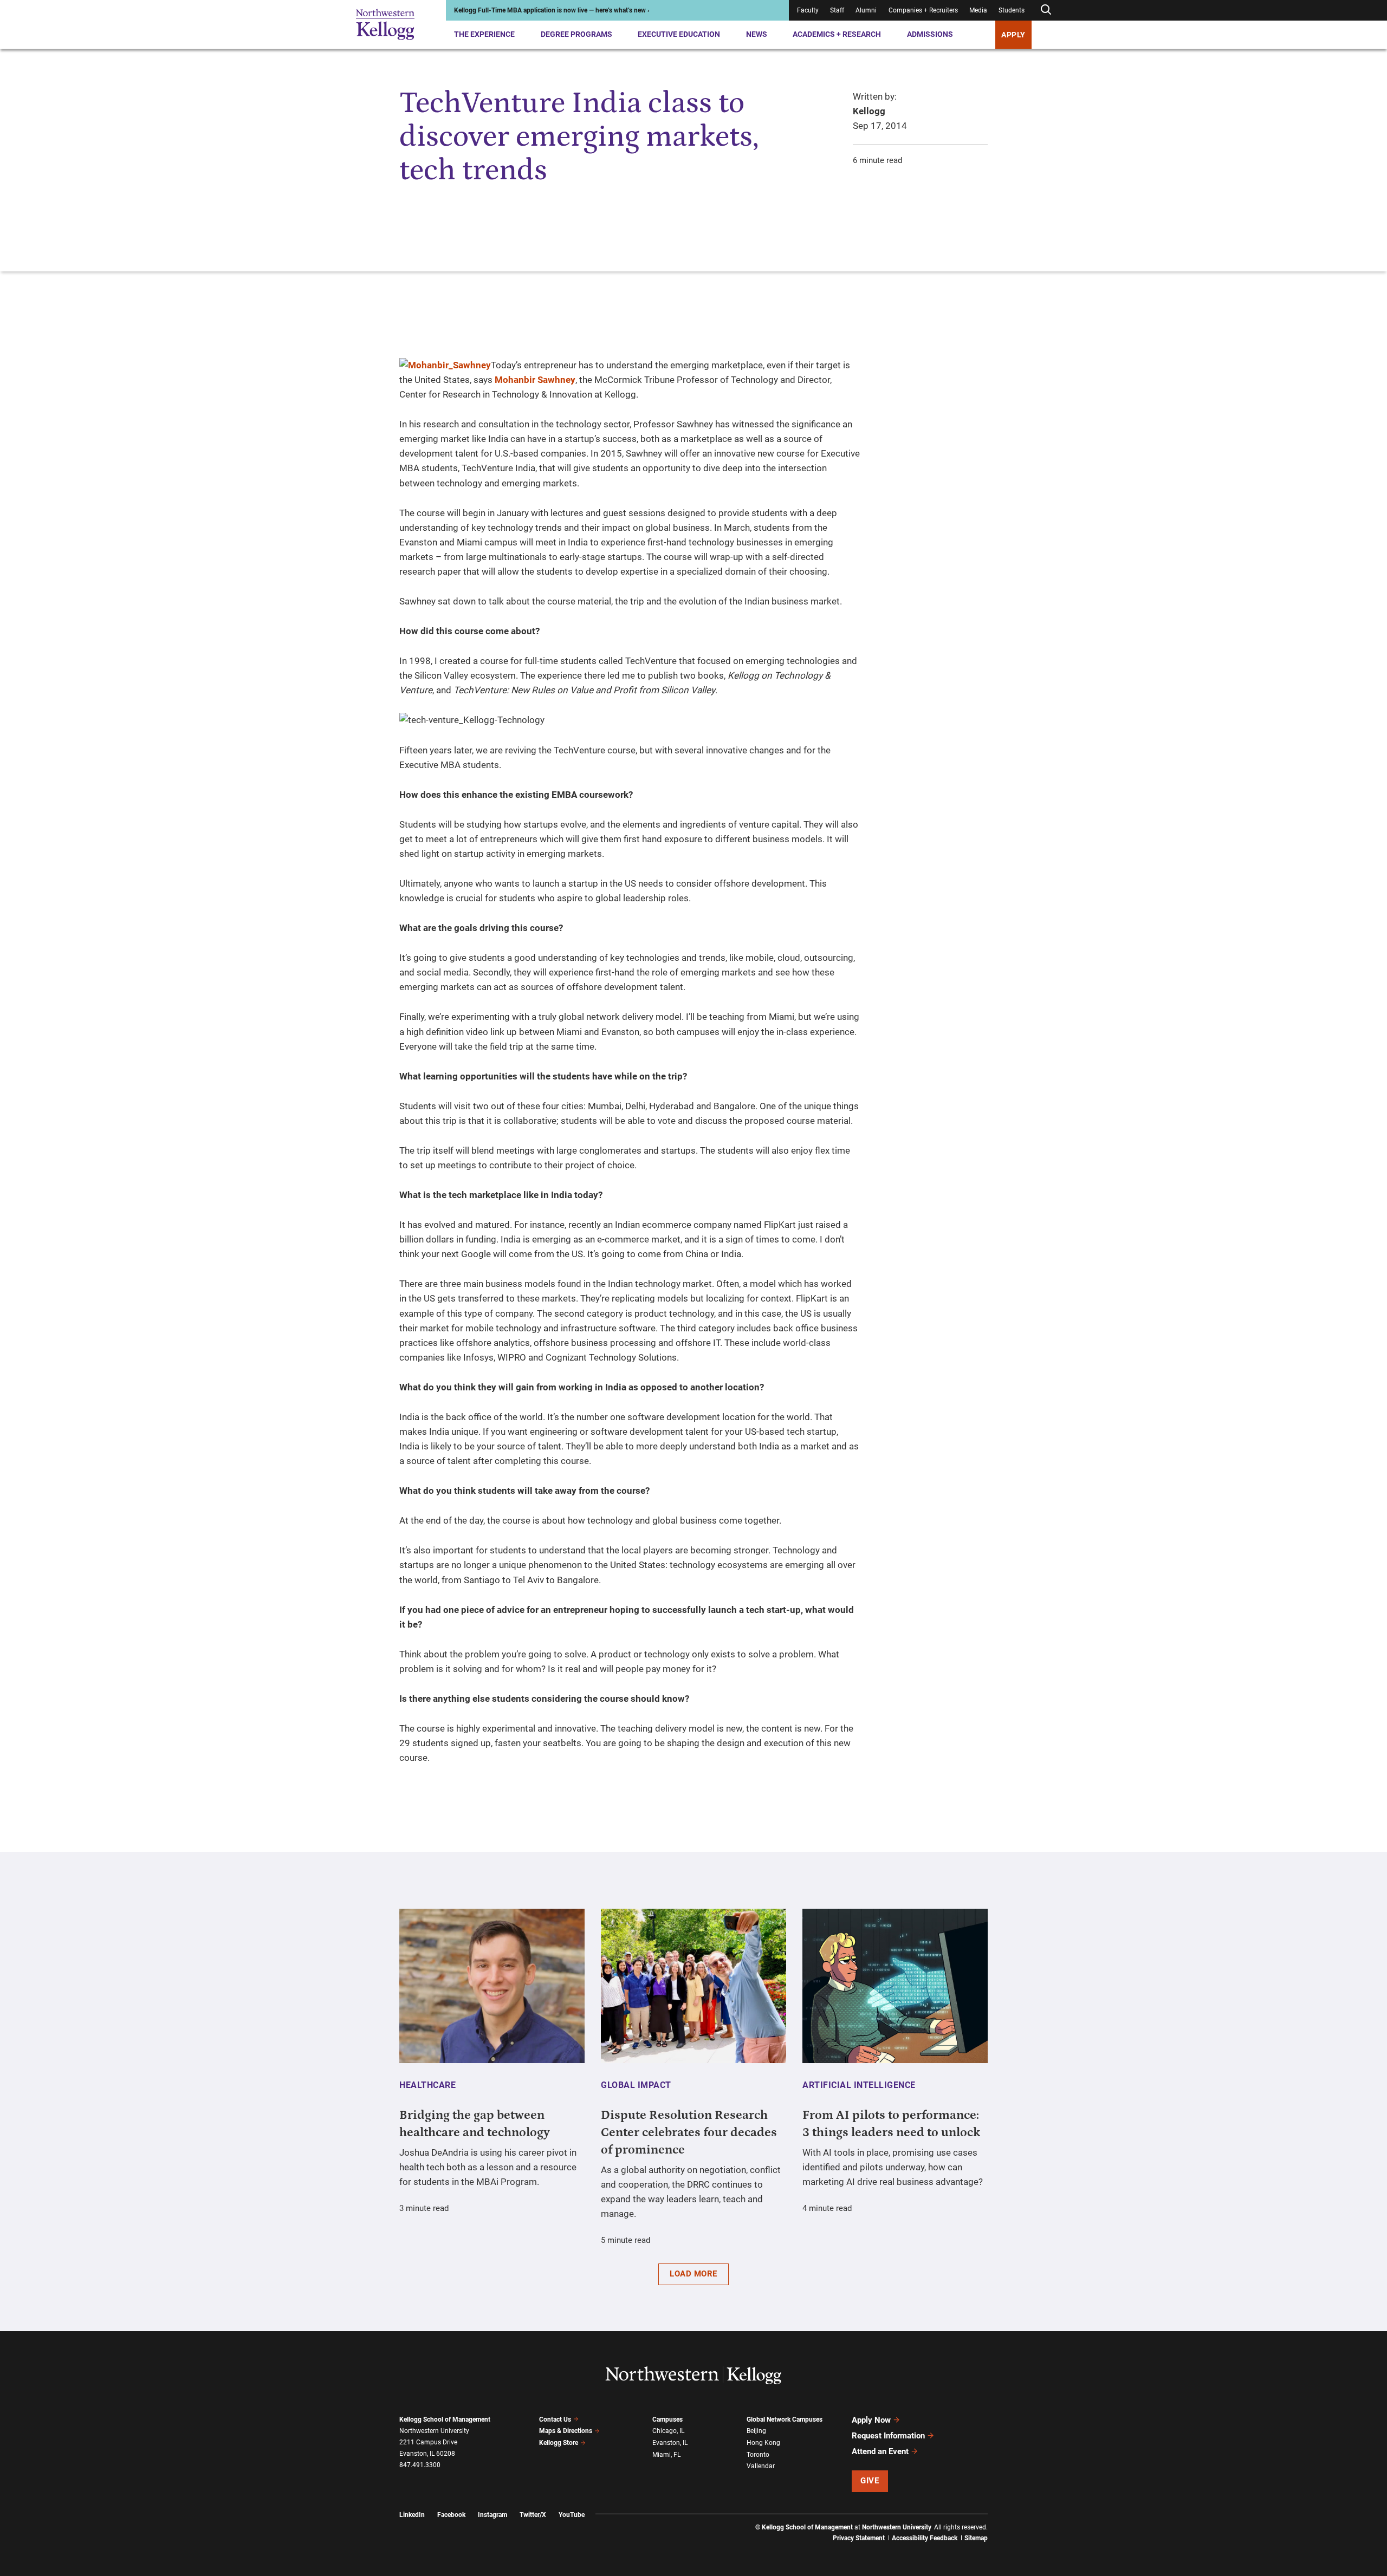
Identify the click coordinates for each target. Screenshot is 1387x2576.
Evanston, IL (670, 2443)
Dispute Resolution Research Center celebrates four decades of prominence (689, 2132)
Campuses (667, 2419)
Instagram (492, 2515)
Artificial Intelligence (859, 2085)
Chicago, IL (668, 2431)
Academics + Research (837, 34)
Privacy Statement (859, 2538)
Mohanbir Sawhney (535, 380)
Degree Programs (576, 34)
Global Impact (636, 2085)
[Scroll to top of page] (1002, 2520)
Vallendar (761, 2466)
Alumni (866, 10)
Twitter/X (533, 2515)
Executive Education (679, 34)
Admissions (930, 34)
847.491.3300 (420, 2465)
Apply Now (871, 2420)
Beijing (756, 2431)
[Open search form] (1046, 10)
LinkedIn (412, 2515)
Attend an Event (880, 2451)
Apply (1013, 35)
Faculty (808, 10)
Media (978, 10)
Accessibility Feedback (925, 2538)
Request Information (888, 2436)
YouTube (572, 2515)
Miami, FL (666, 2455)
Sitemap (976, 2538)
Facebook (451, 2515)
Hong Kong (763, 2443)
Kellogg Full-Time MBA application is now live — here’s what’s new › (552, 10)
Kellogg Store (559, 2443)
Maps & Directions (566, 2431)
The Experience (484, 34)
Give (870, 2481)
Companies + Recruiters (923, 10)
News (757, 34)
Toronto (758, 2455)
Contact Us (555, 2419)
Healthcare (427, 2085)
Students (1012, 10)
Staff (837, 10)
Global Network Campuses (785, 2419)
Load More (693, 2274)
